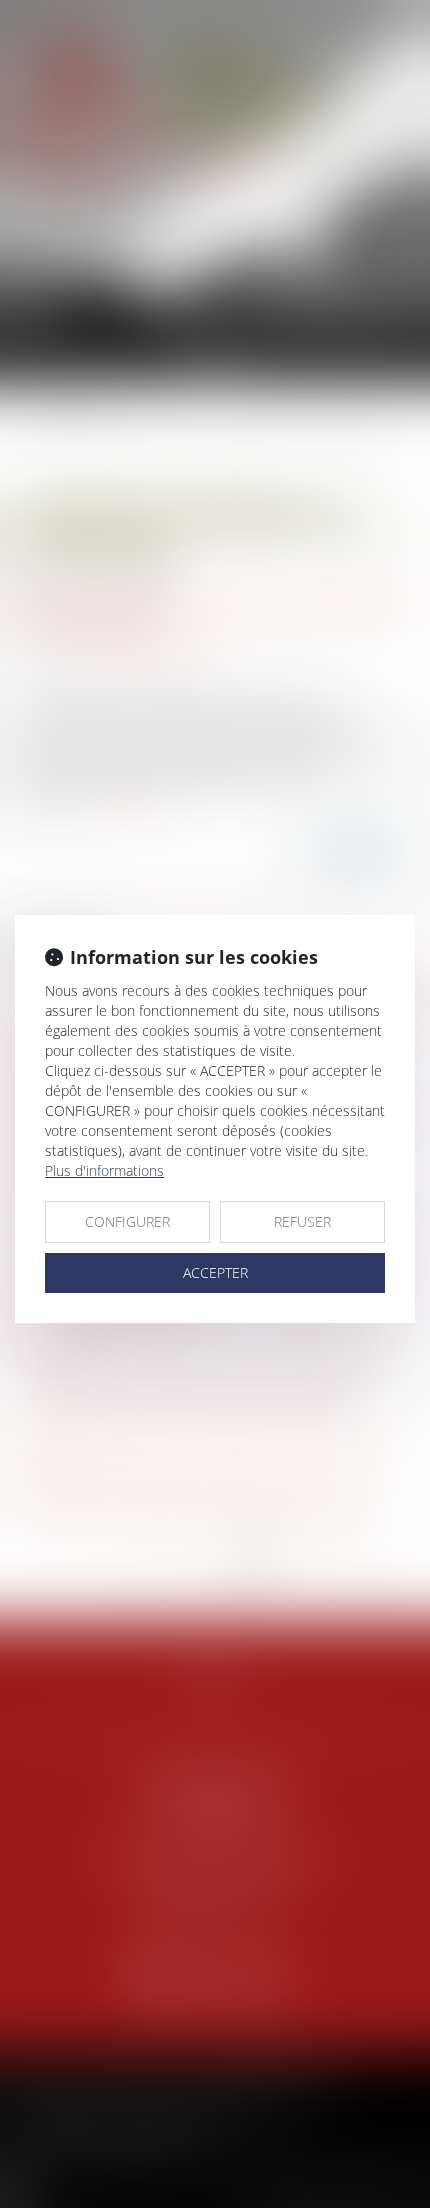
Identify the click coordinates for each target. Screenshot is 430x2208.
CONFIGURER (127, 1221)
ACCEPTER (215, 1272)
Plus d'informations (104, 1170)
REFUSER (302, 1221)
